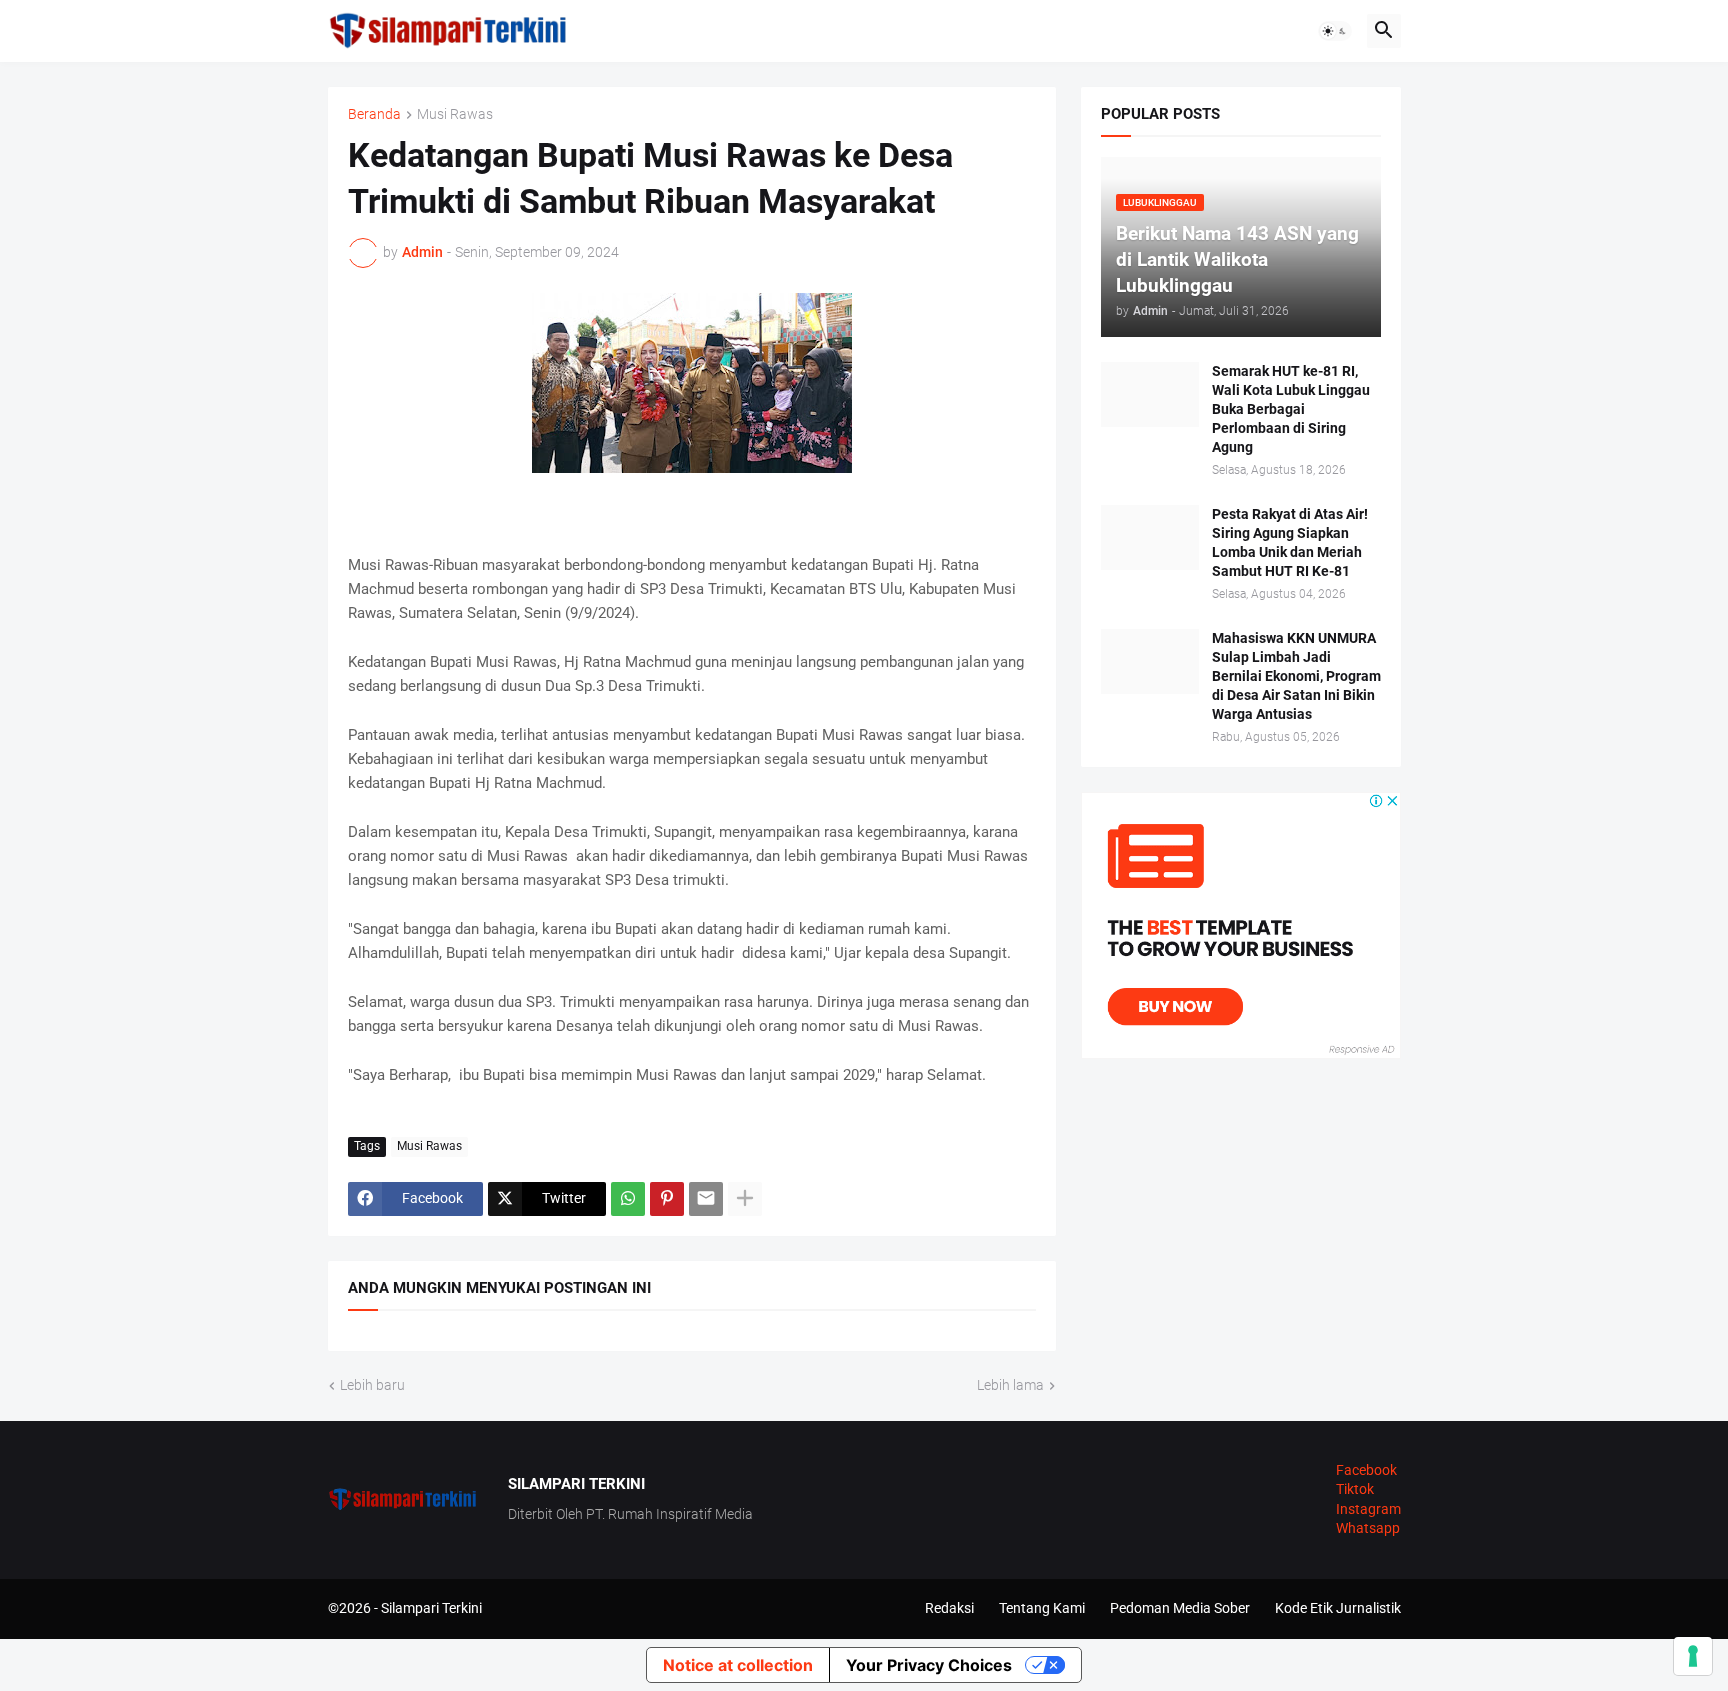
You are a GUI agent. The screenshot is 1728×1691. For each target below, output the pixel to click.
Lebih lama (1010, 1385)
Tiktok (1355, 1489)
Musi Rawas (455, 114)
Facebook (1366, 1470)
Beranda (374, 114)
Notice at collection (738, 1665)
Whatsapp (1368, 1528)
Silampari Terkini (431, 1608)
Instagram (1368, 1509)
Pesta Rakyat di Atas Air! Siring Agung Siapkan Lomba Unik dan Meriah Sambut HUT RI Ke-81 (1290, 542)
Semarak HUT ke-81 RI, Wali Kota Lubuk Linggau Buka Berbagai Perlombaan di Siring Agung (1291, 409)
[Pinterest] (667, 1199)
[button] (1335, 31)
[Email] (706, 1199)
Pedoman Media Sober (1180, 1608)
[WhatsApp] (628, 1199)
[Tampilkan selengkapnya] (745, 1199)
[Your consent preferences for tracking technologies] (1693, 1656)
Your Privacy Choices (929, 1665)
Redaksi (949, 1608)
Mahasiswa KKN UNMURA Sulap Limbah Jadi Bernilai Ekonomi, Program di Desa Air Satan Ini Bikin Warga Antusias (1296, 676)
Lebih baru (372, 1385)
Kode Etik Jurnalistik (1338, 1608)
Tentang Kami (1042, 1608)
